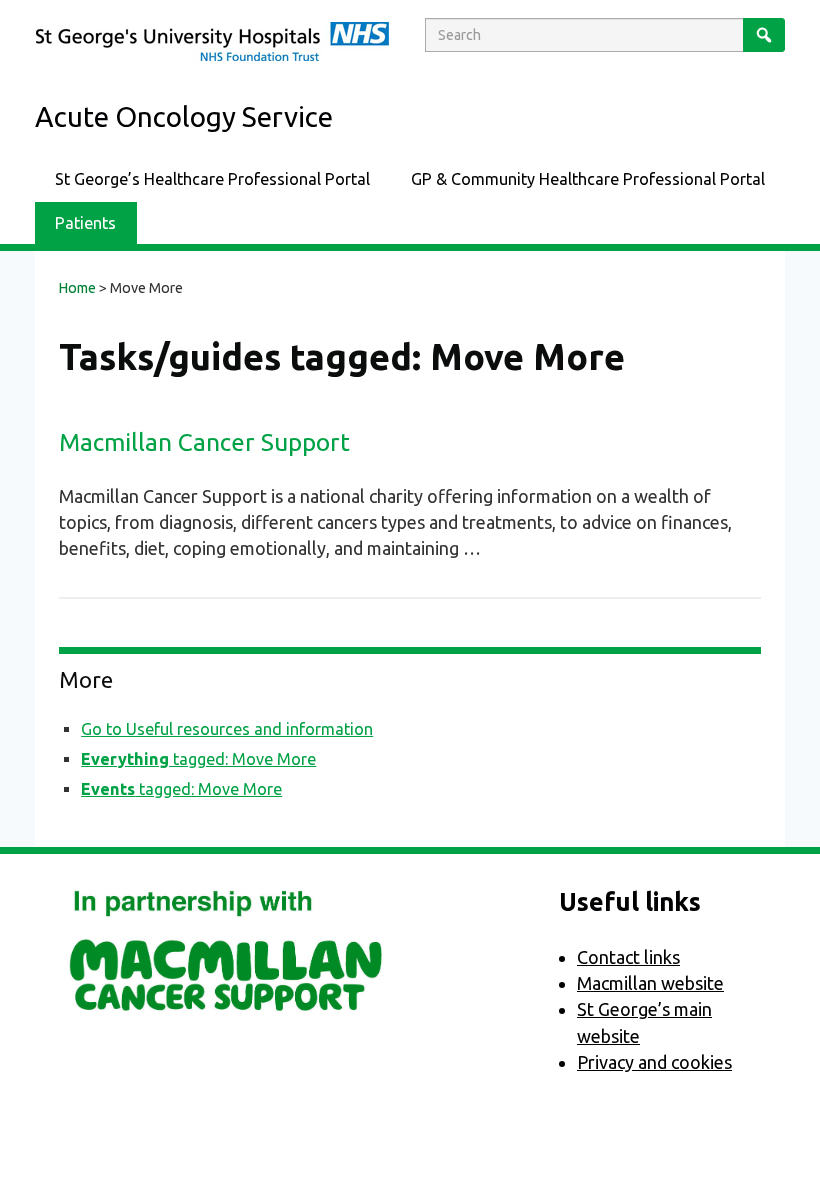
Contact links (628, 957)
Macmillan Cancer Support (204, 442)
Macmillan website (650, 983)
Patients (85, 223)
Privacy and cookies (654, 1062)
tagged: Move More (198, 759)
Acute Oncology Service (184, 116)
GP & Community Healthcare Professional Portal (588, 179)
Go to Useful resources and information (227, 729)
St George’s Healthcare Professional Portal (212, 179)
